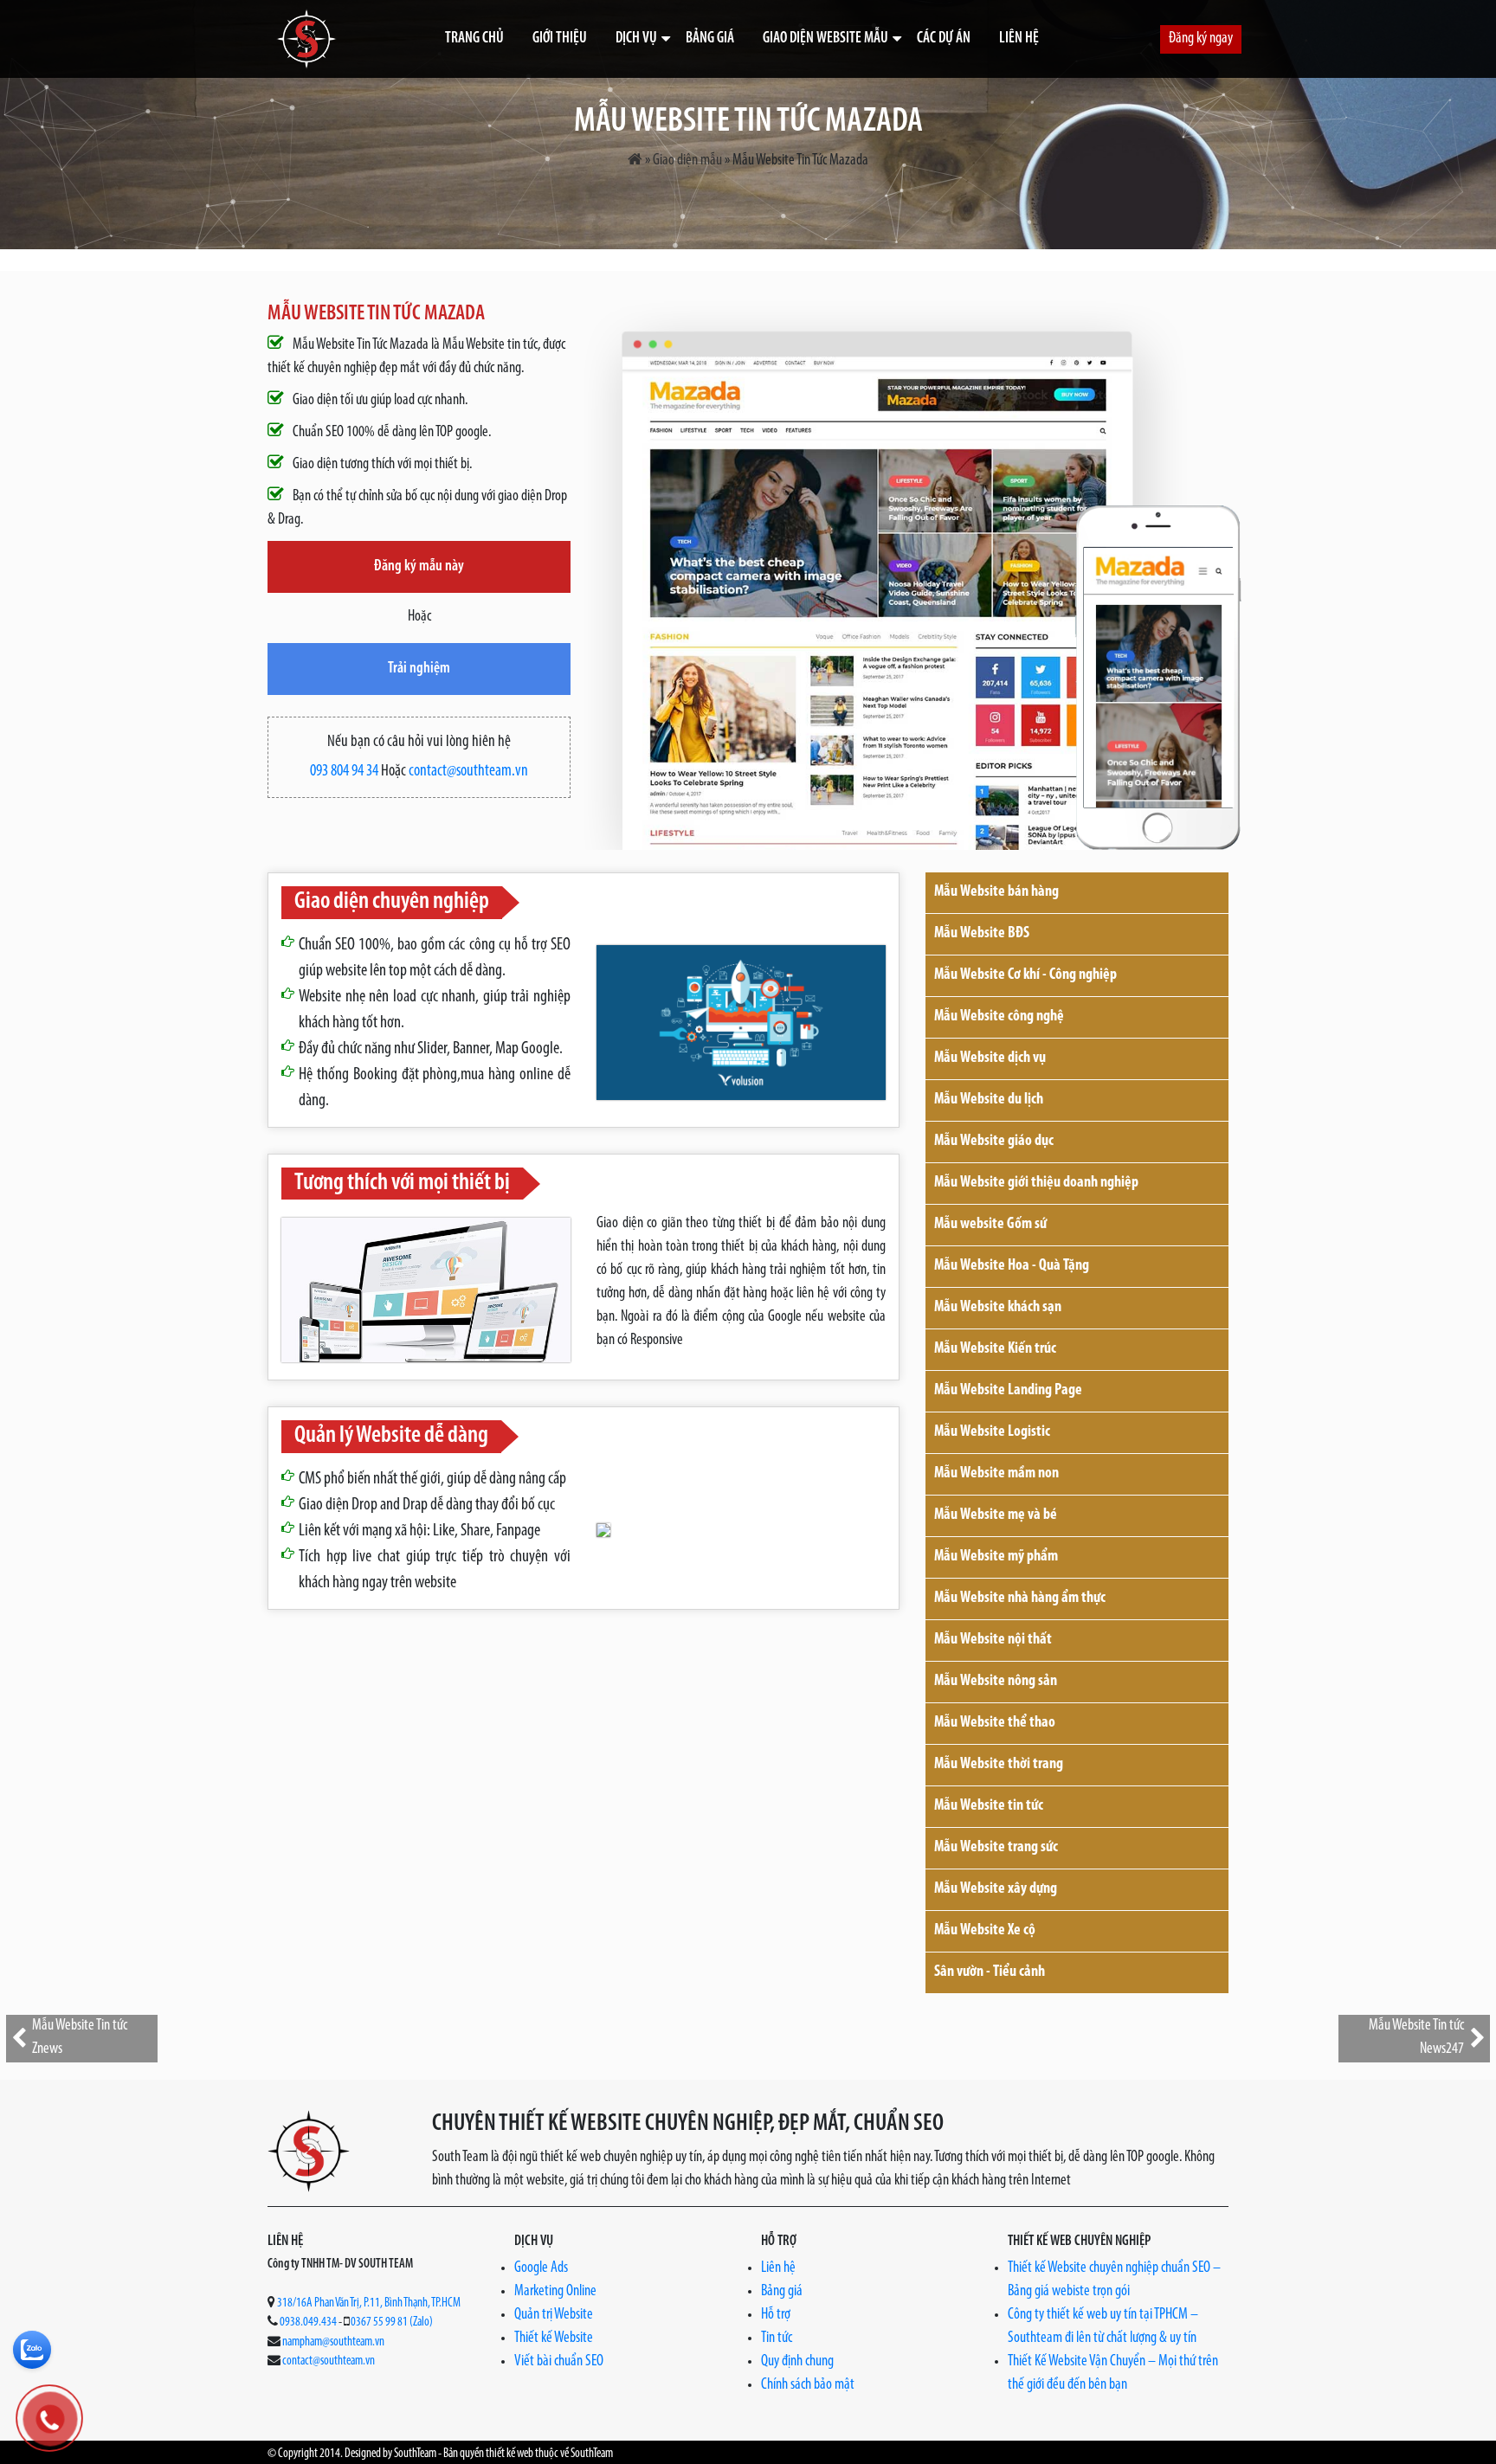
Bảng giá (710, 39)
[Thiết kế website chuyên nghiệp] (306, 39)
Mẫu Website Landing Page (1008, 1391)
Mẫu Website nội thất (993, 1640)
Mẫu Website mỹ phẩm (996, 1557)
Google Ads (541, 2268)
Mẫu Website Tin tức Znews (80, 2038)
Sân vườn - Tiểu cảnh (990, 1972)
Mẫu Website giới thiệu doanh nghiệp (1036, 1183)
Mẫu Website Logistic (992, 1432)
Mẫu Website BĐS (982, 934)
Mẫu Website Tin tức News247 (1416, 2038)
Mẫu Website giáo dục (994, 1142)
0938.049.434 (308, 2322)
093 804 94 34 (344, 772)
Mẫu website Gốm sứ (990, 1225)
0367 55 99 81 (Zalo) (392, 2322)
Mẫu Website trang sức (996, 1848)
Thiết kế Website (554, 2339)
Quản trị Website (554, 2315)
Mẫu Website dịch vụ (990, 1058)
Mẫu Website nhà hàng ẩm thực (1020, 1599)
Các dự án (944, 39)
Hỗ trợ (776, 2315)
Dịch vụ (636, 39)
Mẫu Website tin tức (989, 1806)
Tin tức (777, 2339)
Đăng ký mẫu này (419, 567)
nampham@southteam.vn (333, 2342)
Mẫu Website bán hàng (996, 892)
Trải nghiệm (419, 669)
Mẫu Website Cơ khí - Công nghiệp (1025, 975)
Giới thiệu (560, 39)
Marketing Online (555, 2292)
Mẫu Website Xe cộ (985, 1931)
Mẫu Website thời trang (999, 1765)
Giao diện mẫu (687, 161)
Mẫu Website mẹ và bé (996, 1515)
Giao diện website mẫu (825, 39)
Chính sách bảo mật (808, 2385)
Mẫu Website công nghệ (999, 1017)
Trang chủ (474, 39)
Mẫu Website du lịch (989, 1100)
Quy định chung (797, 2362)
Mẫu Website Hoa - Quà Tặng (1012, 1266)
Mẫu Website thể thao (995, 1723)
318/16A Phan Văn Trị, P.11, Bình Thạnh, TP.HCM (369, 2303)
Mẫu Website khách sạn (998, 1308)
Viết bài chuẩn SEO (559, 2362)
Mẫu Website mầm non (996, 1474)
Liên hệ (1019, 39)
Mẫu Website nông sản (996, 1682)
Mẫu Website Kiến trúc (995, 1349)
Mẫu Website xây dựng (996, 1889)
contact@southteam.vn (468, 772)
